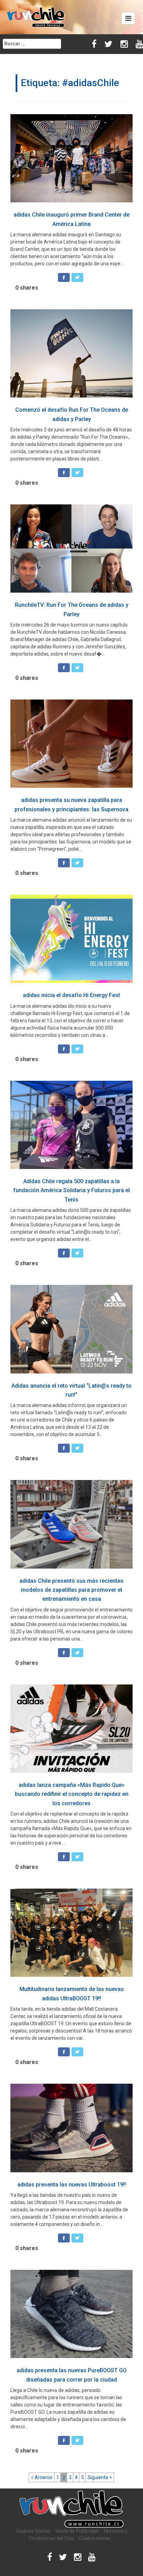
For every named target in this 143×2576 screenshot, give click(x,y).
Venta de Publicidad (77, 2531)
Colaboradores (95, 2538)
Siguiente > (100, 2477)
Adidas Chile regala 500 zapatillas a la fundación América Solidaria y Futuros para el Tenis (71, 1190)
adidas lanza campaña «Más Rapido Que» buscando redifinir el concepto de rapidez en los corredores (72, 1794)
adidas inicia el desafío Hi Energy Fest (71, 995)
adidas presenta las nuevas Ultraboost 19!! (72, 2185)
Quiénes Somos (33, 2531)
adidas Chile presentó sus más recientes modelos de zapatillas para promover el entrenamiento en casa (71, 1590)
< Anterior (42, 2477)
